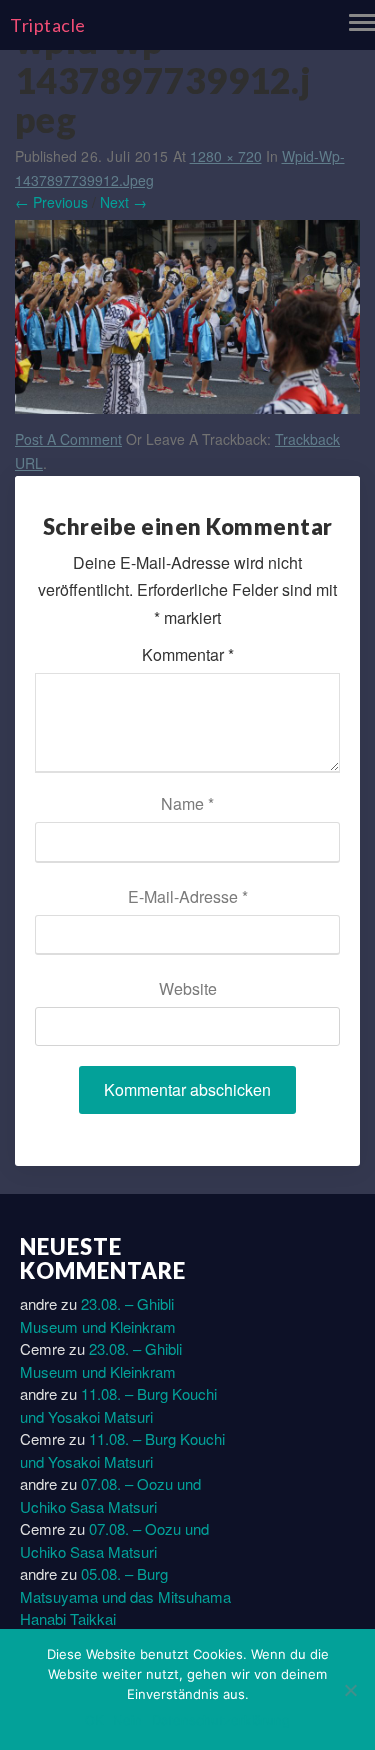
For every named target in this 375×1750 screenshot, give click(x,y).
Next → (123, 202)
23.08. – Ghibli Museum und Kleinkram (98, 1315)
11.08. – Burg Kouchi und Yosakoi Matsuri (118, 1405)
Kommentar (188, 654)
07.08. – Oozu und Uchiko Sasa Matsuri (110, 1495)
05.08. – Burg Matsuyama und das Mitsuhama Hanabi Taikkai (125, 1596)
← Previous (51, 202)
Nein (127, 1720)
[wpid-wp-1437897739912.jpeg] (187, 322)
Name (187, 803)
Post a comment (68, 439)
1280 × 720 (226, 156)
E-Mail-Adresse (188, 896)
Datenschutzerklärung (221, 1720)
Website (188, 988)
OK (94, 1720)
